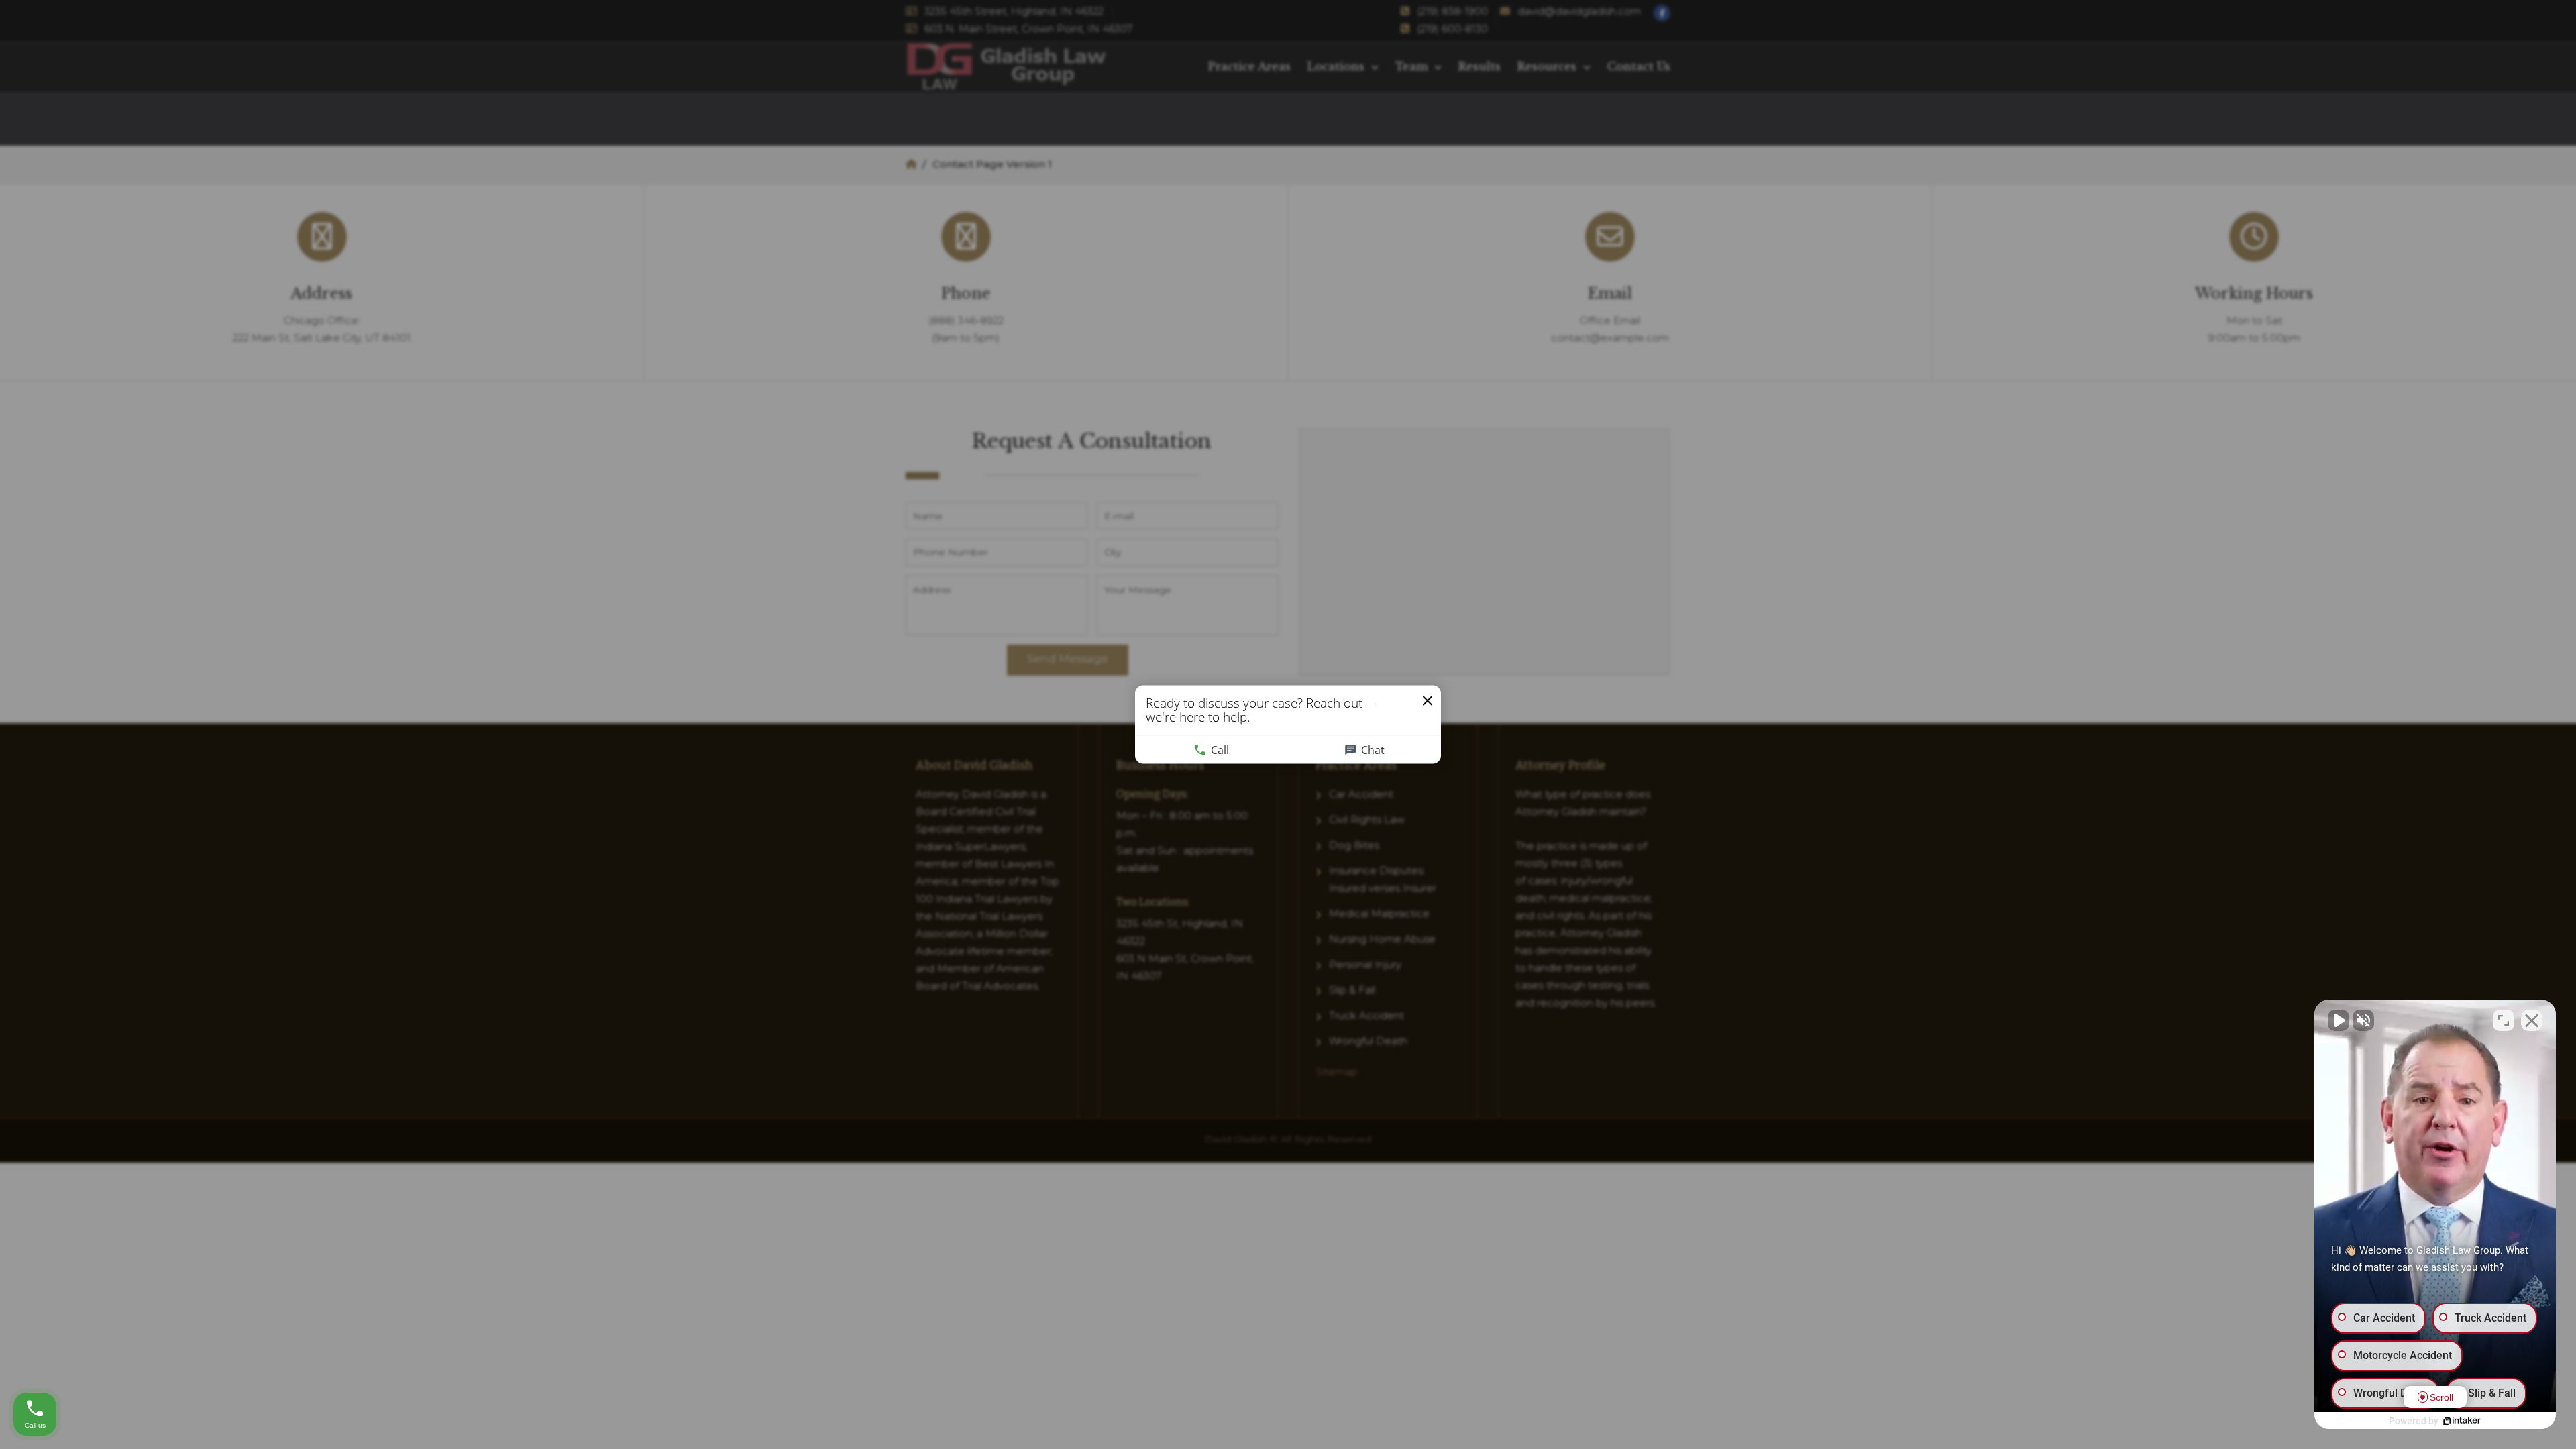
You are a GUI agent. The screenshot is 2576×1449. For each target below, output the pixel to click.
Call (1220, 750)
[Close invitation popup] (1428, 701)
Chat (1373, 750)
